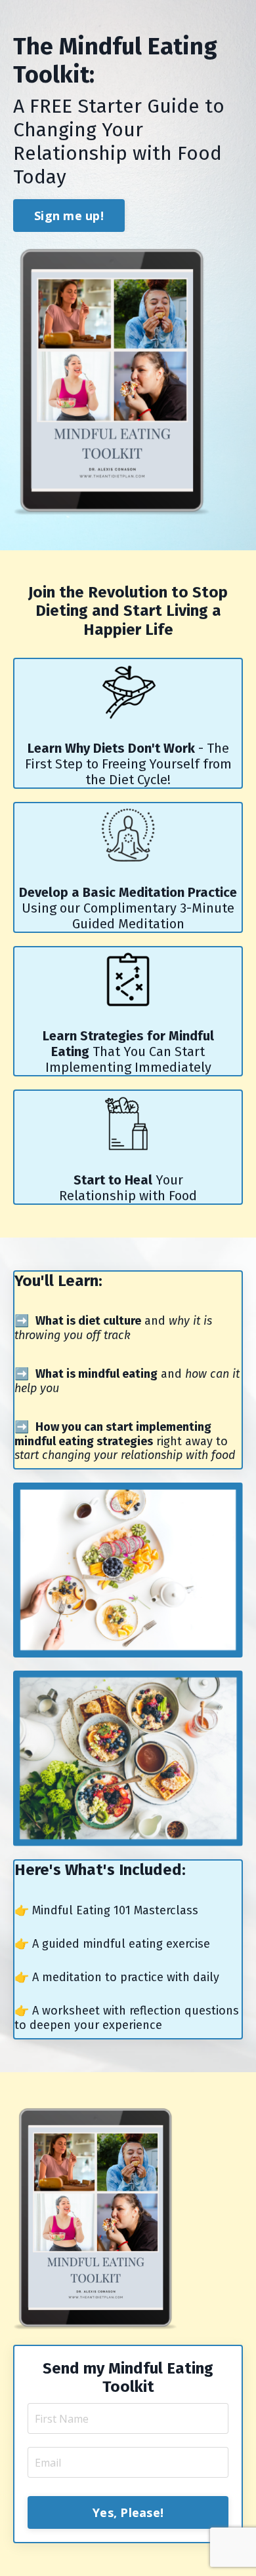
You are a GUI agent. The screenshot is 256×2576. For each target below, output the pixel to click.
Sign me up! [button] (69, 216)
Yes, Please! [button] (128, 2512)
